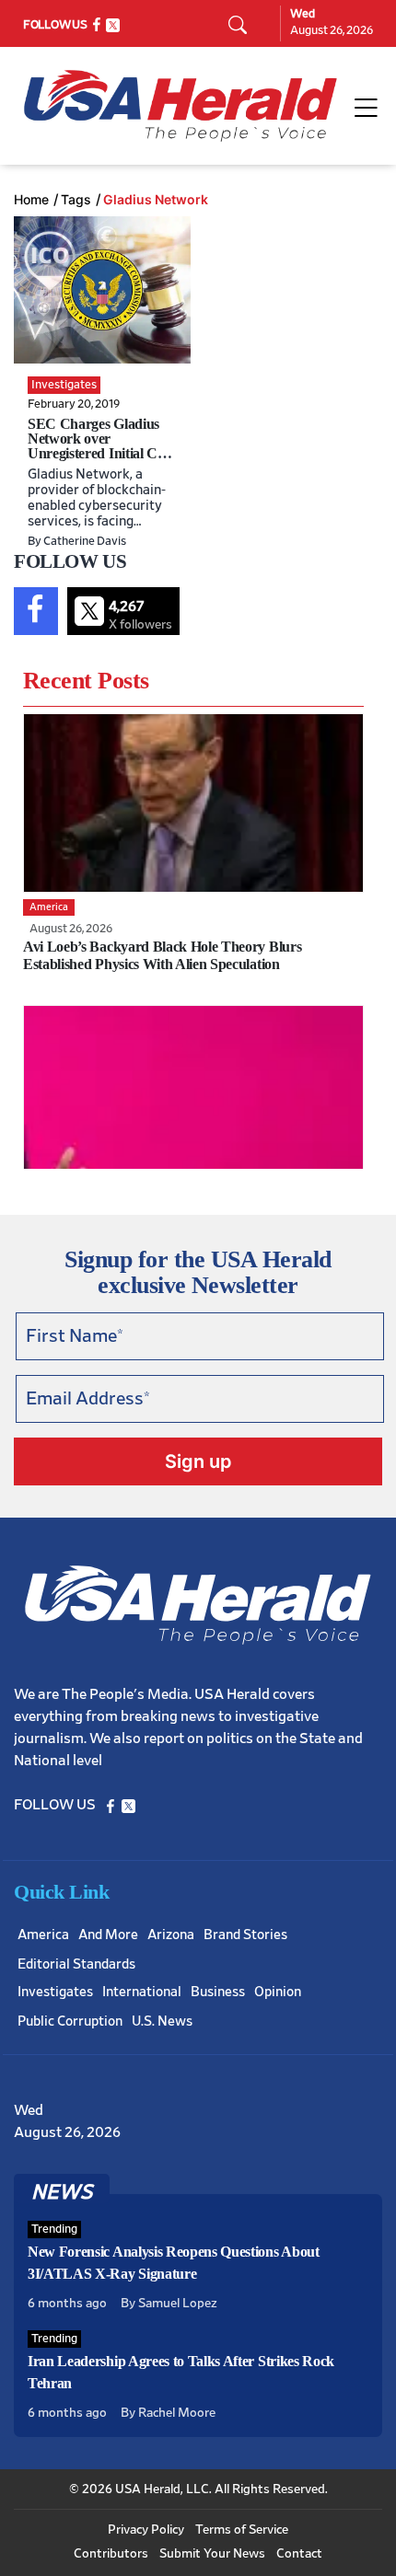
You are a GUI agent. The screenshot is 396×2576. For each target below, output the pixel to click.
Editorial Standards (76, 1964)
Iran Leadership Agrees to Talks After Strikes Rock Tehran (181, 2372)
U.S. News (162, 2022)
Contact (299, 2554)
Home (31, 200)
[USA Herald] (181, 106)
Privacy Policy (146, 2530)
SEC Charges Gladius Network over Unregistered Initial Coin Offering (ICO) (102, 446)
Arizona (171, 1935)
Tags (76, 200)
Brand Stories (245, 1935)
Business (218, 1992)
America (43, 1935)
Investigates (55, 1992)
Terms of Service (242, 2530)
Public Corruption (70, 2022)
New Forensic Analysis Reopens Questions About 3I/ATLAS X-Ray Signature (174, 2263)
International (142, 1992)
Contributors (111, 2554)
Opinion (278, 1992)
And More (108, 1935)
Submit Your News (212, 2554)
